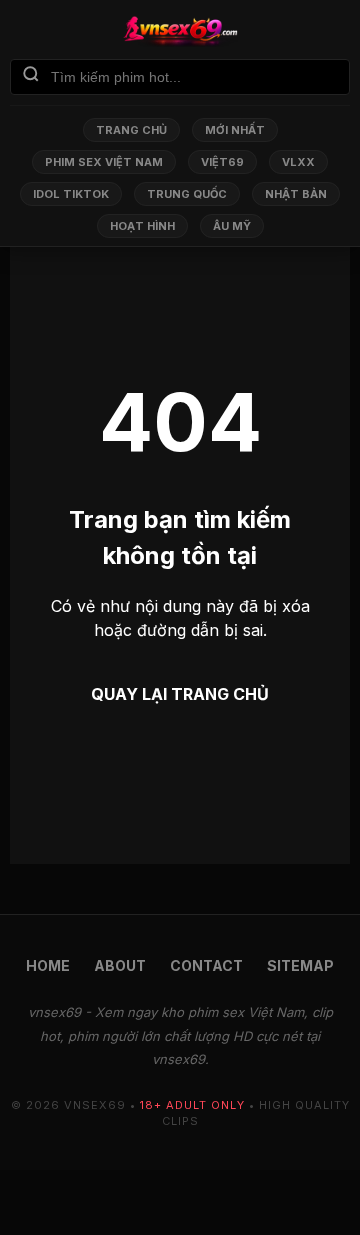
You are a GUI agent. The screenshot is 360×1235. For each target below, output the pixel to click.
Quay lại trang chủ (180, 694)
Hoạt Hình (142, 226)
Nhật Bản (296, 194)
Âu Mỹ (232, 226)
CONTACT (206, 965)
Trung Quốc (187, 194)
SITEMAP (300, 965)
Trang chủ (131, 130)
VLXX (298, 162)
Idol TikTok (71, 194)
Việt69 (222, 162)
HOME (48, 965)
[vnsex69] (180, 31)
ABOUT (120, 965)
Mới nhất (235, 130)
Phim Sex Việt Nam (104, 162)
